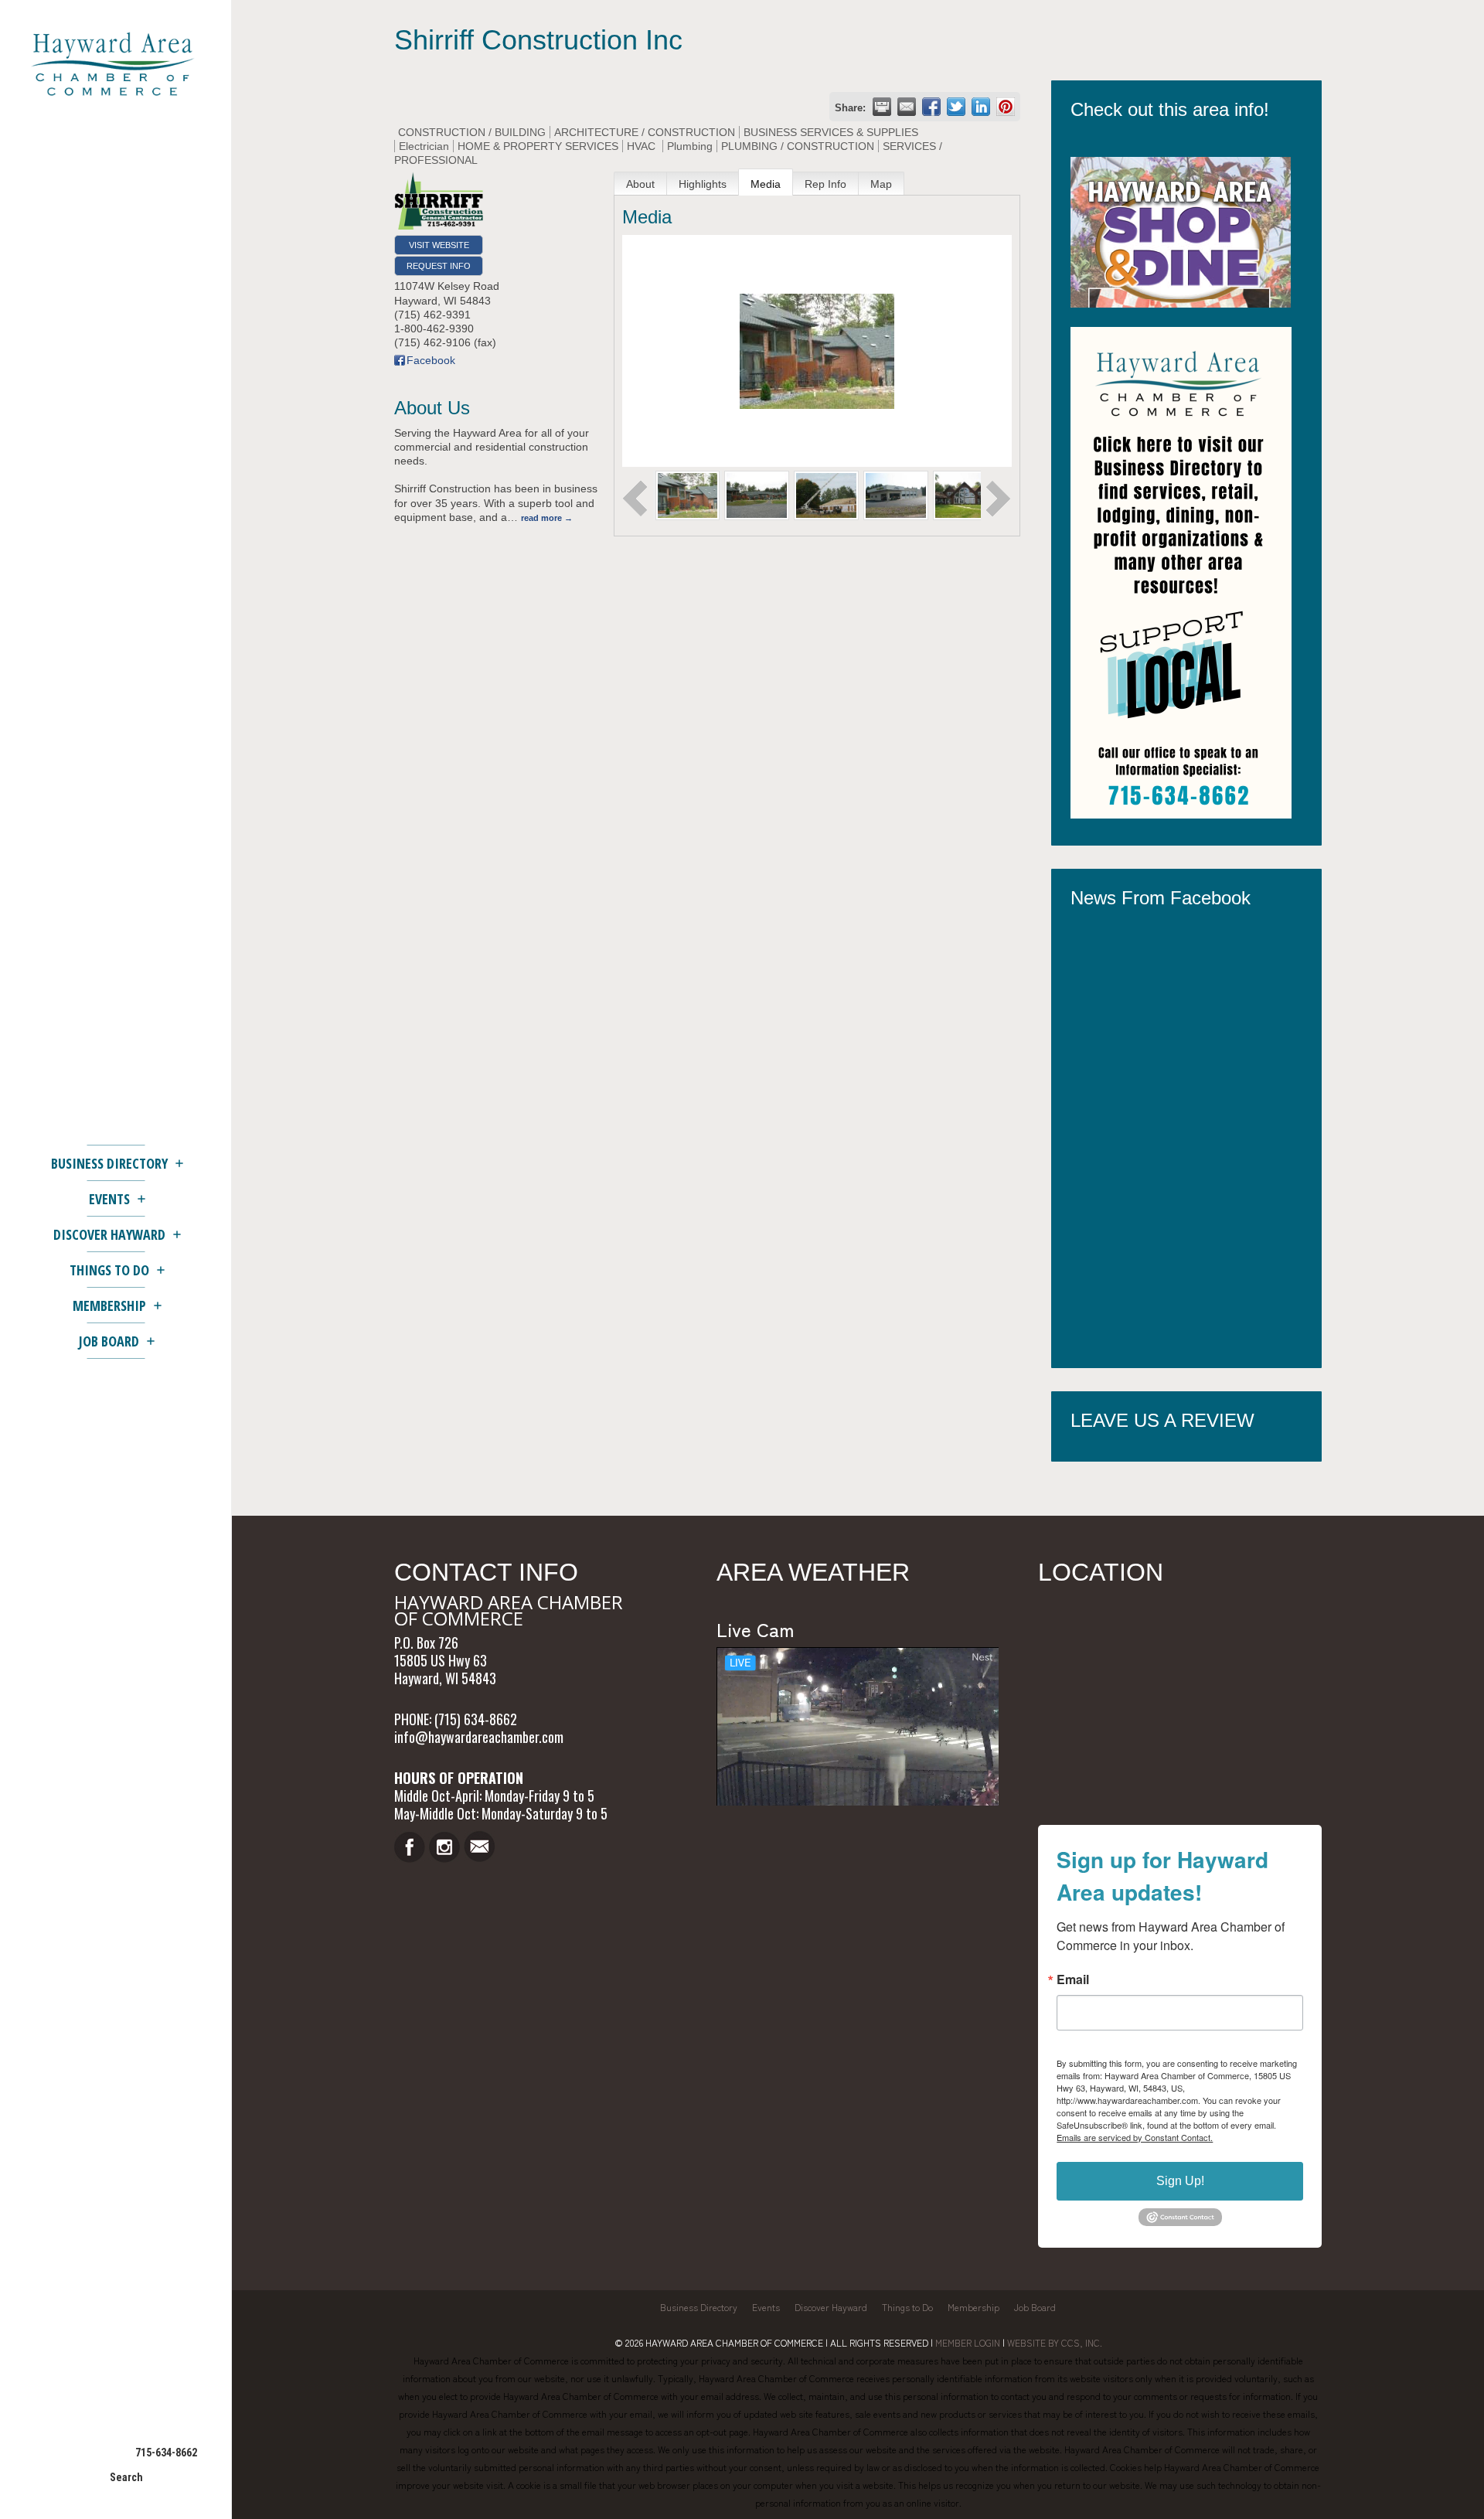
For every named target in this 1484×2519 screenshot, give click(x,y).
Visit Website (439, 245)
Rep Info (825, 184)
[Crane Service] (826, 495)
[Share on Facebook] (931, 107)
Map (881, 184)
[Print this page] (882, 107)
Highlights (703, 184)
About (640, 184)
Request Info (439, 266)
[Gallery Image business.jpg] (757, 495)
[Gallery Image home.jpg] (965, 495)
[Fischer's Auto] (896, 495)
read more (541, 518)
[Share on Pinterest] (1006, 107)
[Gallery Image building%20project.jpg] (688, 495)
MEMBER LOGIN (968, 2342)
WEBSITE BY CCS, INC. (1055, 2342)
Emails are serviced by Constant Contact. (1135, 2137)
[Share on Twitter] (956, 107)
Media (766, 184)
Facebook (431, 360)
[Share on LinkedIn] (981, 107)
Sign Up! (1180, 2181)
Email (1073, 1979)
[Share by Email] (907, 107)
